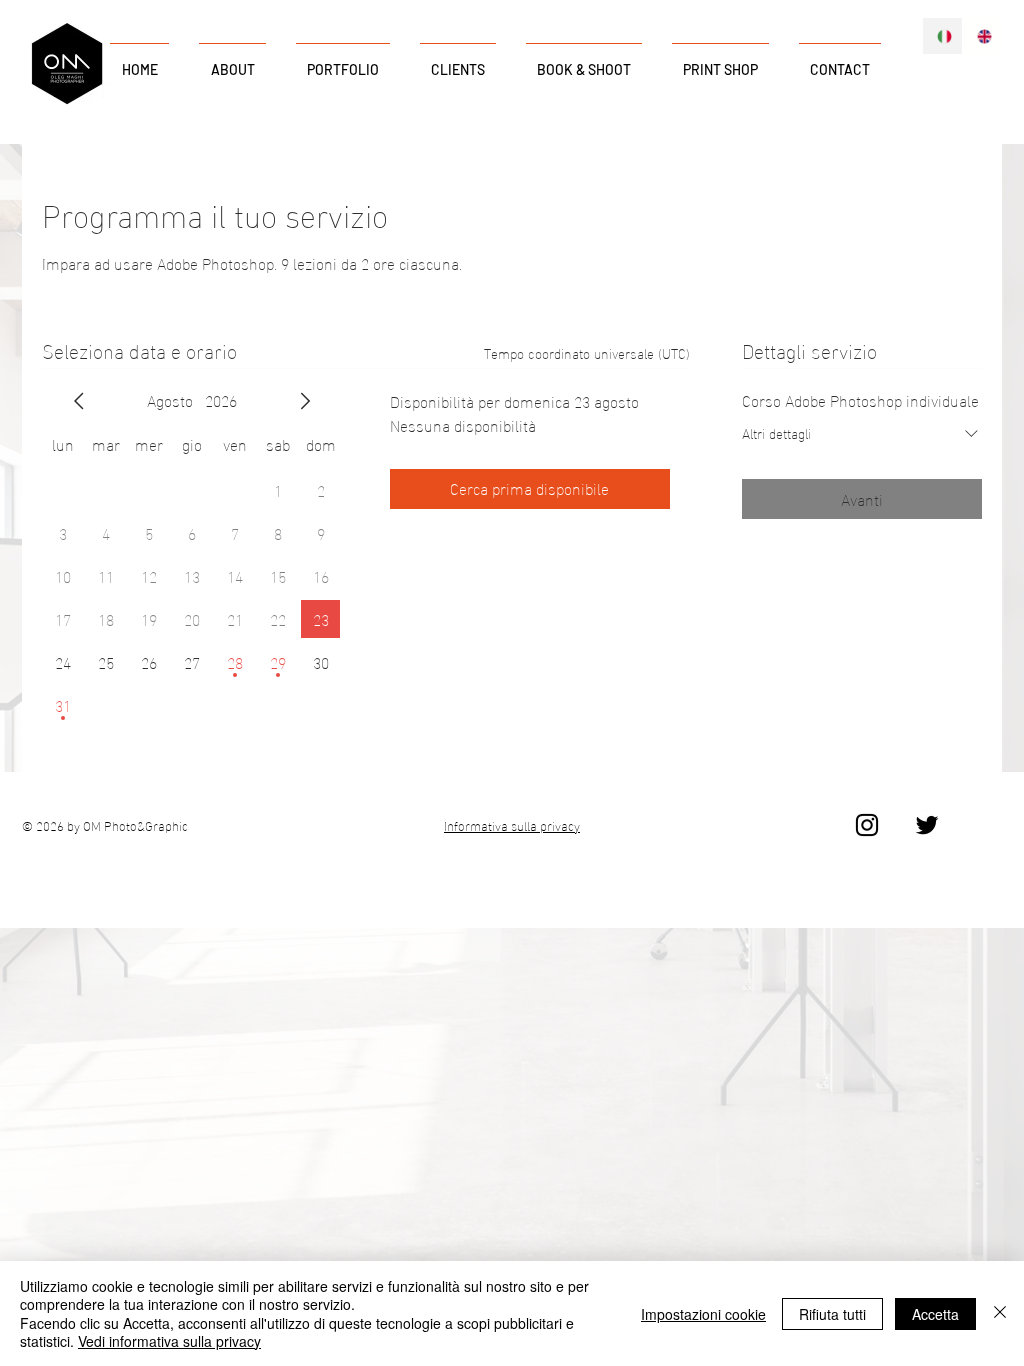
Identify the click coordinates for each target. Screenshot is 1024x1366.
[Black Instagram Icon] (867, 825)
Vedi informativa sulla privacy (169, 1341)
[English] (982, 36)
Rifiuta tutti (832, 1314)
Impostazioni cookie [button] (703, 1314)
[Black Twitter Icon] (927, 825)
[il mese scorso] (79, 401)
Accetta (935, 1314)
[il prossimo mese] (305, 401)
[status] (587, 352)
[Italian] (942, 36)
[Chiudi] (1000, 1313)
